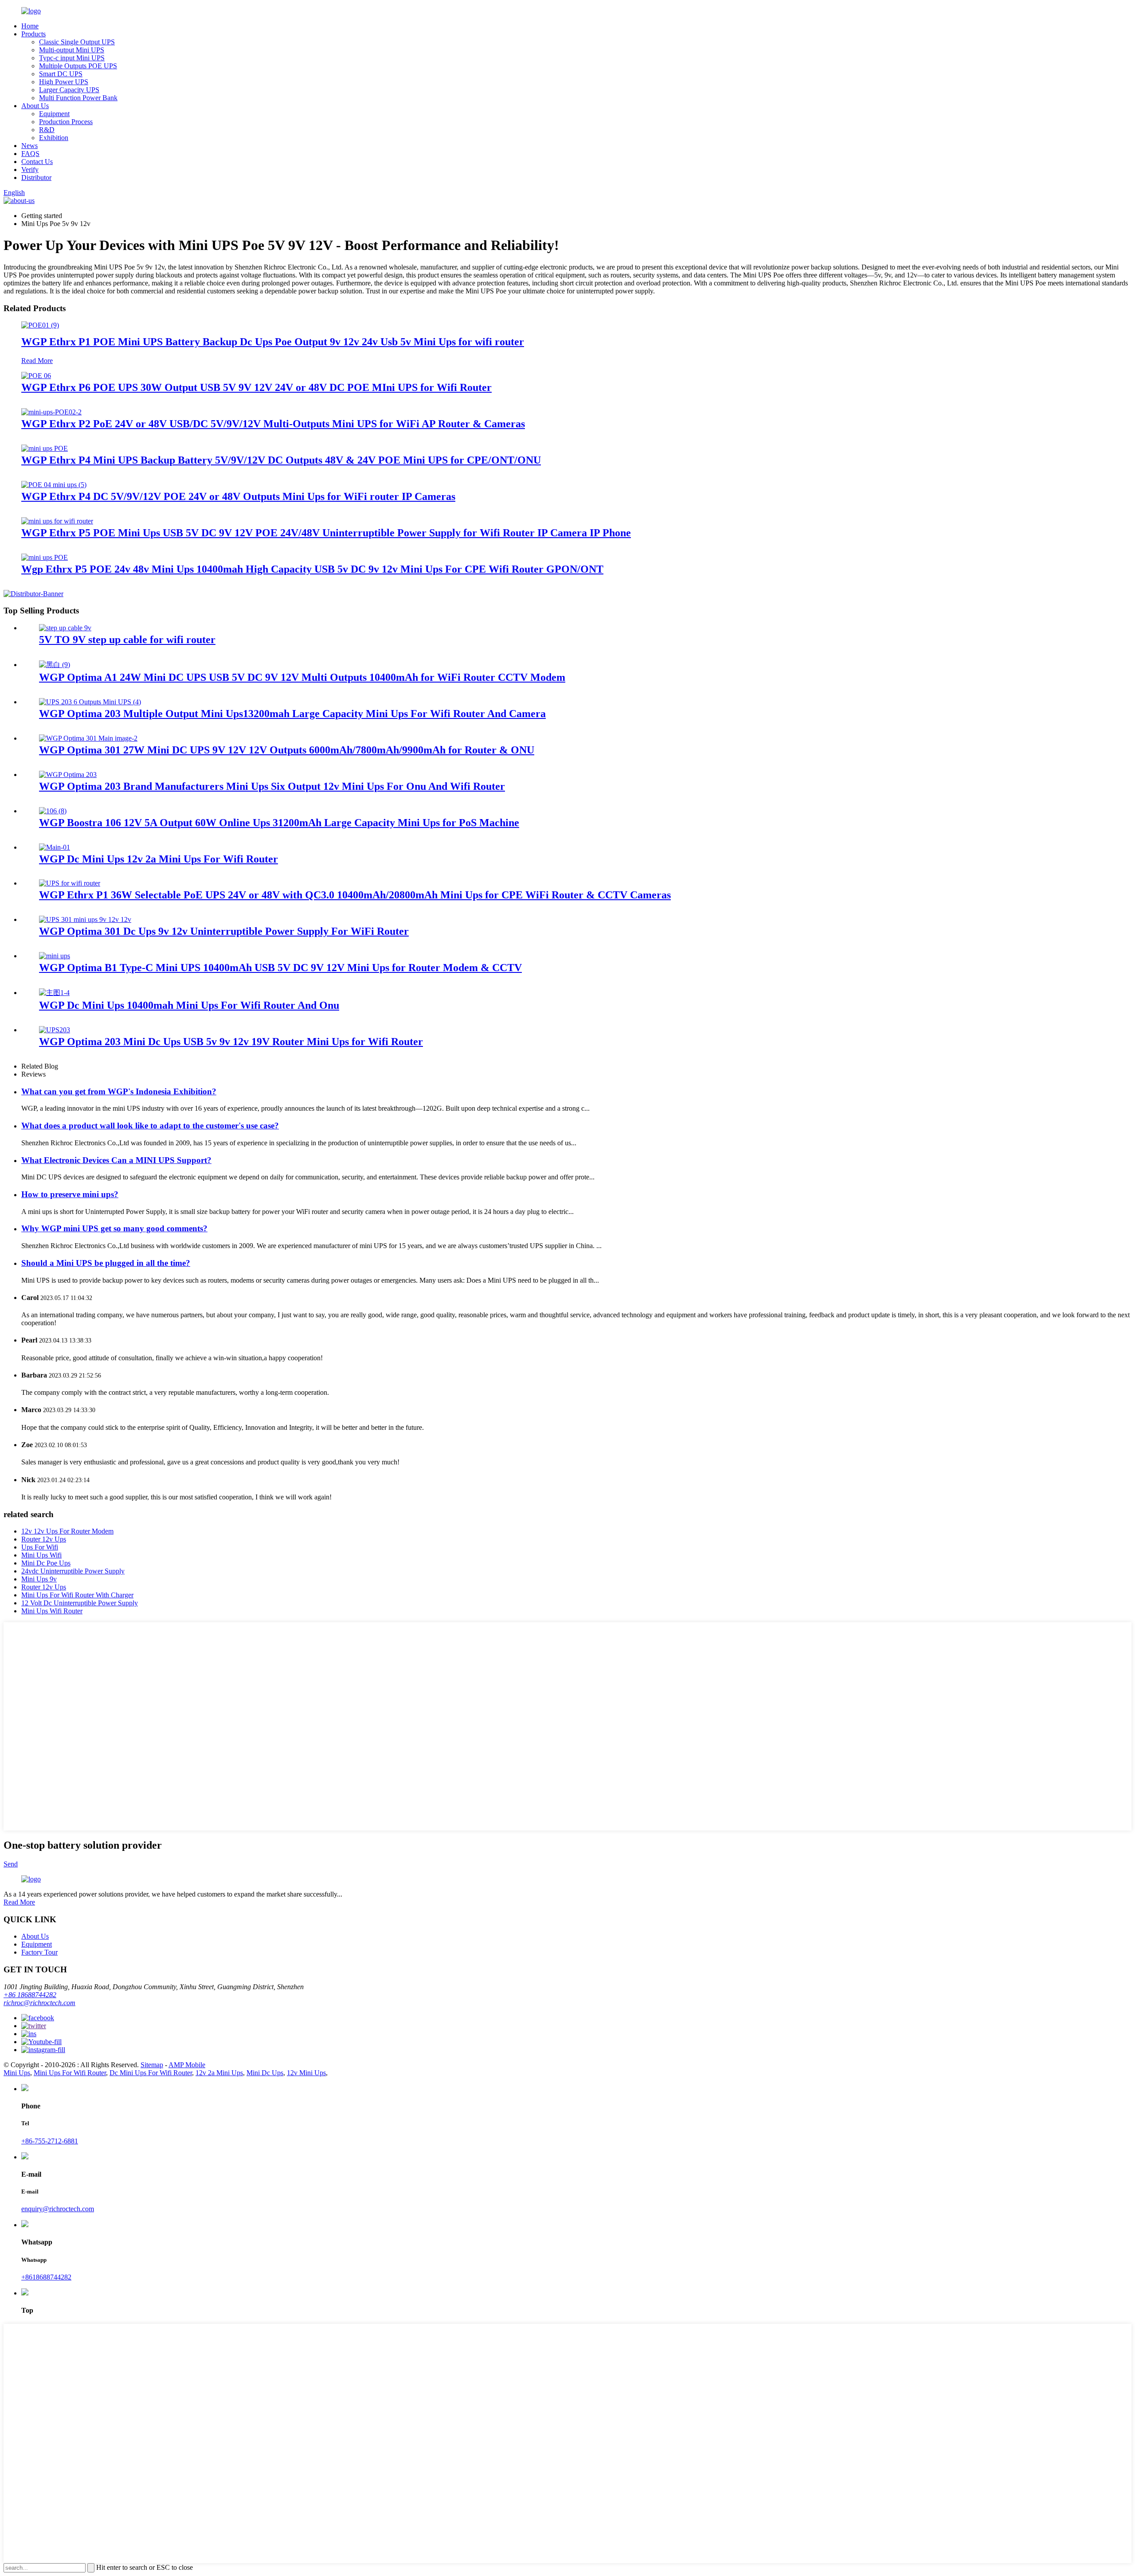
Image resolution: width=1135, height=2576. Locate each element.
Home (30, 26)
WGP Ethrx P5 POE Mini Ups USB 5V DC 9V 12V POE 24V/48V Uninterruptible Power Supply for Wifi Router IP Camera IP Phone (326, 533)
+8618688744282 (46, 2277)
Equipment (54, 114)
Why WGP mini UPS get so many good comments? (114, 1228)
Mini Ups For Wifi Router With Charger (77, 1595)
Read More (37, 361)
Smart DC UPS (61, 74)
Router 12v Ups (44, 1539)
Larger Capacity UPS (69, 90)
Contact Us (37, 162)
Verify (30, 170)
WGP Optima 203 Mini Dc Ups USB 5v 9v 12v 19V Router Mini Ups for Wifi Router (231, 1042)
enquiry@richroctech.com (58, 2209)
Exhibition (54, 138)
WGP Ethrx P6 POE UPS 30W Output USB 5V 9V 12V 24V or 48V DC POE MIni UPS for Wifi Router (256, 387)
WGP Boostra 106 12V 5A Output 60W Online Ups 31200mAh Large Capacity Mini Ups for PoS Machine (279, 823)
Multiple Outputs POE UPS (78, 66)
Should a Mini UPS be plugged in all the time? (106, 1263)
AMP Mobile (187, 2065)
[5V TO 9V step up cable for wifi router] (65, 628)
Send (11, 1864)
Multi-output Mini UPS (72, 50)
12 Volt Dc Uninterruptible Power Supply (80, 1603)
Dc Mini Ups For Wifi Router (151, 2073)
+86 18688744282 (30, 1995)
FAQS (30, 154)
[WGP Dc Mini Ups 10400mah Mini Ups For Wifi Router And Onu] (54, 993)
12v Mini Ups (306, 2073)
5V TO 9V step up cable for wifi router (127, 640)
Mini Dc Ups (265, 2073)
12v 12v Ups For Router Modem (67, 1531)
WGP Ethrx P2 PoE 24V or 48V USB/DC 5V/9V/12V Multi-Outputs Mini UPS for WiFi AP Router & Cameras (273, 424)
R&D (47, 130)
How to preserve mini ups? (70, 1194)
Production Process (66, 122)
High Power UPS (64, 82)
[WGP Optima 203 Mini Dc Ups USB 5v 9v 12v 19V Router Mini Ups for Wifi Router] (55, 1030)
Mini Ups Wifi (41, 1555)
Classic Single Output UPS (77, 42)
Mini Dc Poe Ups (46, 1563)
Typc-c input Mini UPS (72, 58)
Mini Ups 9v (39, 1579)
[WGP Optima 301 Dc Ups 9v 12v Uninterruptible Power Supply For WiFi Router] (85, 919)
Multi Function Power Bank (78, 98)
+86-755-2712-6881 (50, 2141)
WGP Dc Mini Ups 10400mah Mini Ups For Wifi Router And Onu (189, 1005)
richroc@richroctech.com (39, 2003)
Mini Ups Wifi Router (52, 1611)
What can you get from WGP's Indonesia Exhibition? (119, 1091)
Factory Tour (39, 1952)
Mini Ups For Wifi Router (70, 2073)
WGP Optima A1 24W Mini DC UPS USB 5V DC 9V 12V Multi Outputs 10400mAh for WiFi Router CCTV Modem (302, 677)
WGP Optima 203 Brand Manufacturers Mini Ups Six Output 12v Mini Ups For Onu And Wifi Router (272, 786)
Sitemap (152, 2065)
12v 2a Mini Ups (219, 2073)
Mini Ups (17, 2073)
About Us (35, 106)
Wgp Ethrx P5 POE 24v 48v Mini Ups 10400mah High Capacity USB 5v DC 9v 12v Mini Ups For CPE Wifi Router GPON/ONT (312, 569)
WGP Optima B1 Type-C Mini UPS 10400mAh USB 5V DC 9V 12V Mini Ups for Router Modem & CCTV (280, 968)
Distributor (36, 178)
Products (33, 34)
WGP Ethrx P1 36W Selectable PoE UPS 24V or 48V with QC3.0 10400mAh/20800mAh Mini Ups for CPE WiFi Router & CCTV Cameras (355, 895)
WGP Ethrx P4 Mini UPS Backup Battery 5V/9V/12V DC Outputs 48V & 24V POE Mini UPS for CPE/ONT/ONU (281, 460)
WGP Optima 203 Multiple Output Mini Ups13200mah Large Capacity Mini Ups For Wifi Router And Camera (292, 714)
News (29, 146)
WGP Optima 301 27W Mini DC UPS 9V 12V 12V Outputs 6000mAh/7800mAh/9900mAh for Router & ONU (287, 750)
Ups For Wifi (40, 1547)
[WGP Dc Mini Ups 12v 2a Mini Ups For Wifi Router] (55, 847)
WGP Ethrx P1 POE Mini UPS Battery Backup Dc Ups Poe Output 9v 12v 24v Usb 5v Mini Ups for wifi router (273, 342)
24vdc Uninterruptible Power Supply (73, 1571)
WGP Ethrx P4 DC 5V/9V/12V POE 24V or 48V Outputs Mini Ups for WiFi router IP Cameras (238, 496)
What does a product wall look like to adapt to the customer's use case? (150, 1126)
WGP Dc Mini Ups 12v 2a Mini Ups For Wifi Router (159, 859)
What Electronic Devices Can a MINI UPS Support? (116, 1160)
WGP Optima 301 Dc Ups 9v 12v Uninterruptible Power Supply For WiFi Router (224, 931)
